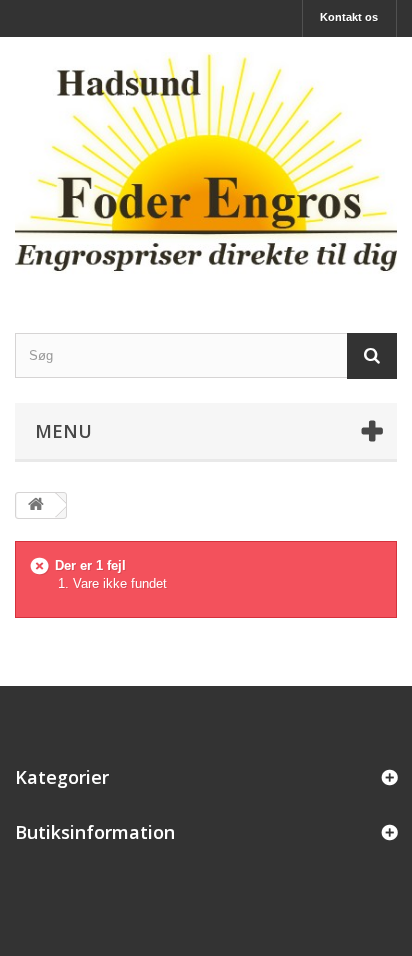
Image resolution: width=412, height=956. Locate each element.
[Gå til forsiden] (36, 505)
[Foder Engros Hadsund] (206, 167)
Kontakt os (349, 17)
